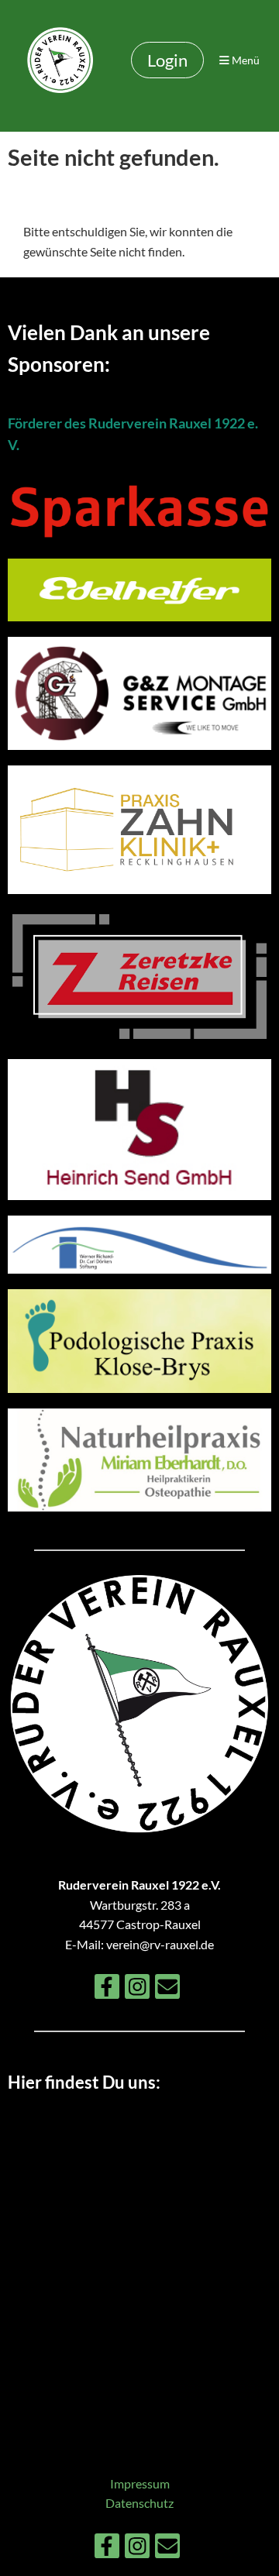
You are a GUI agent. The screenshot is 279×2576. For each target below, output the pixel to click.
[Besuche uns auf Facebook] (107, 1989)
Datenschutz (139, 2503)
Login (167, 60)
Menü (245, 60)
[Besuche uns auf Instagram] (137, 1989)
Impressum (140, 2483)
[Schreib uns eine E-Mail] (167, 1989)
